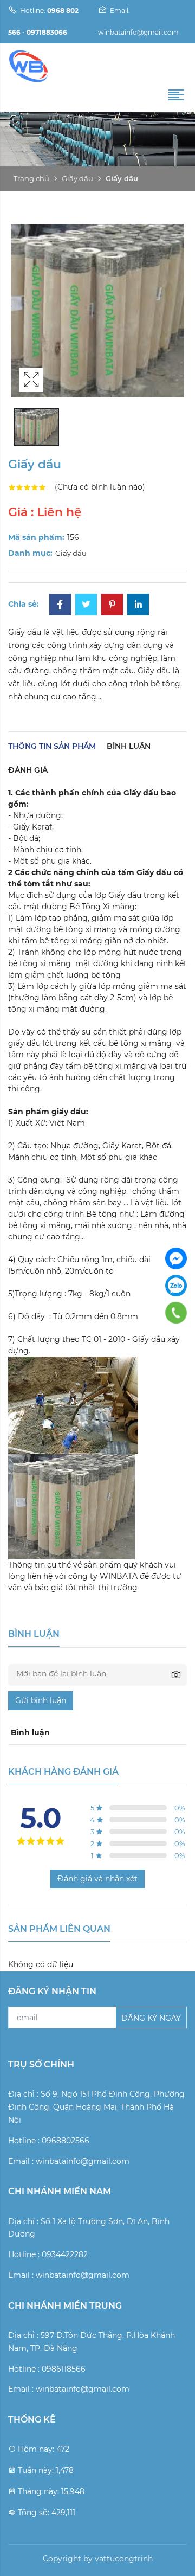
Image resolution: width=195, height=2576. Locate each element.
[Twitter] (86, 606)
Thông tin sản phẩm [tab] (52, 746)
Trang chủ (31, 178)
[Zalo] (176, 1286)
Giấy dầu (77, 178)
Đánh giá (28, 770)
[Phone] (176, 1313)
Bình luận (129, 746)
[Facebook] (60, 606)
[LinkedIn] (138, 606)
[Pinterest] (112, 606)
